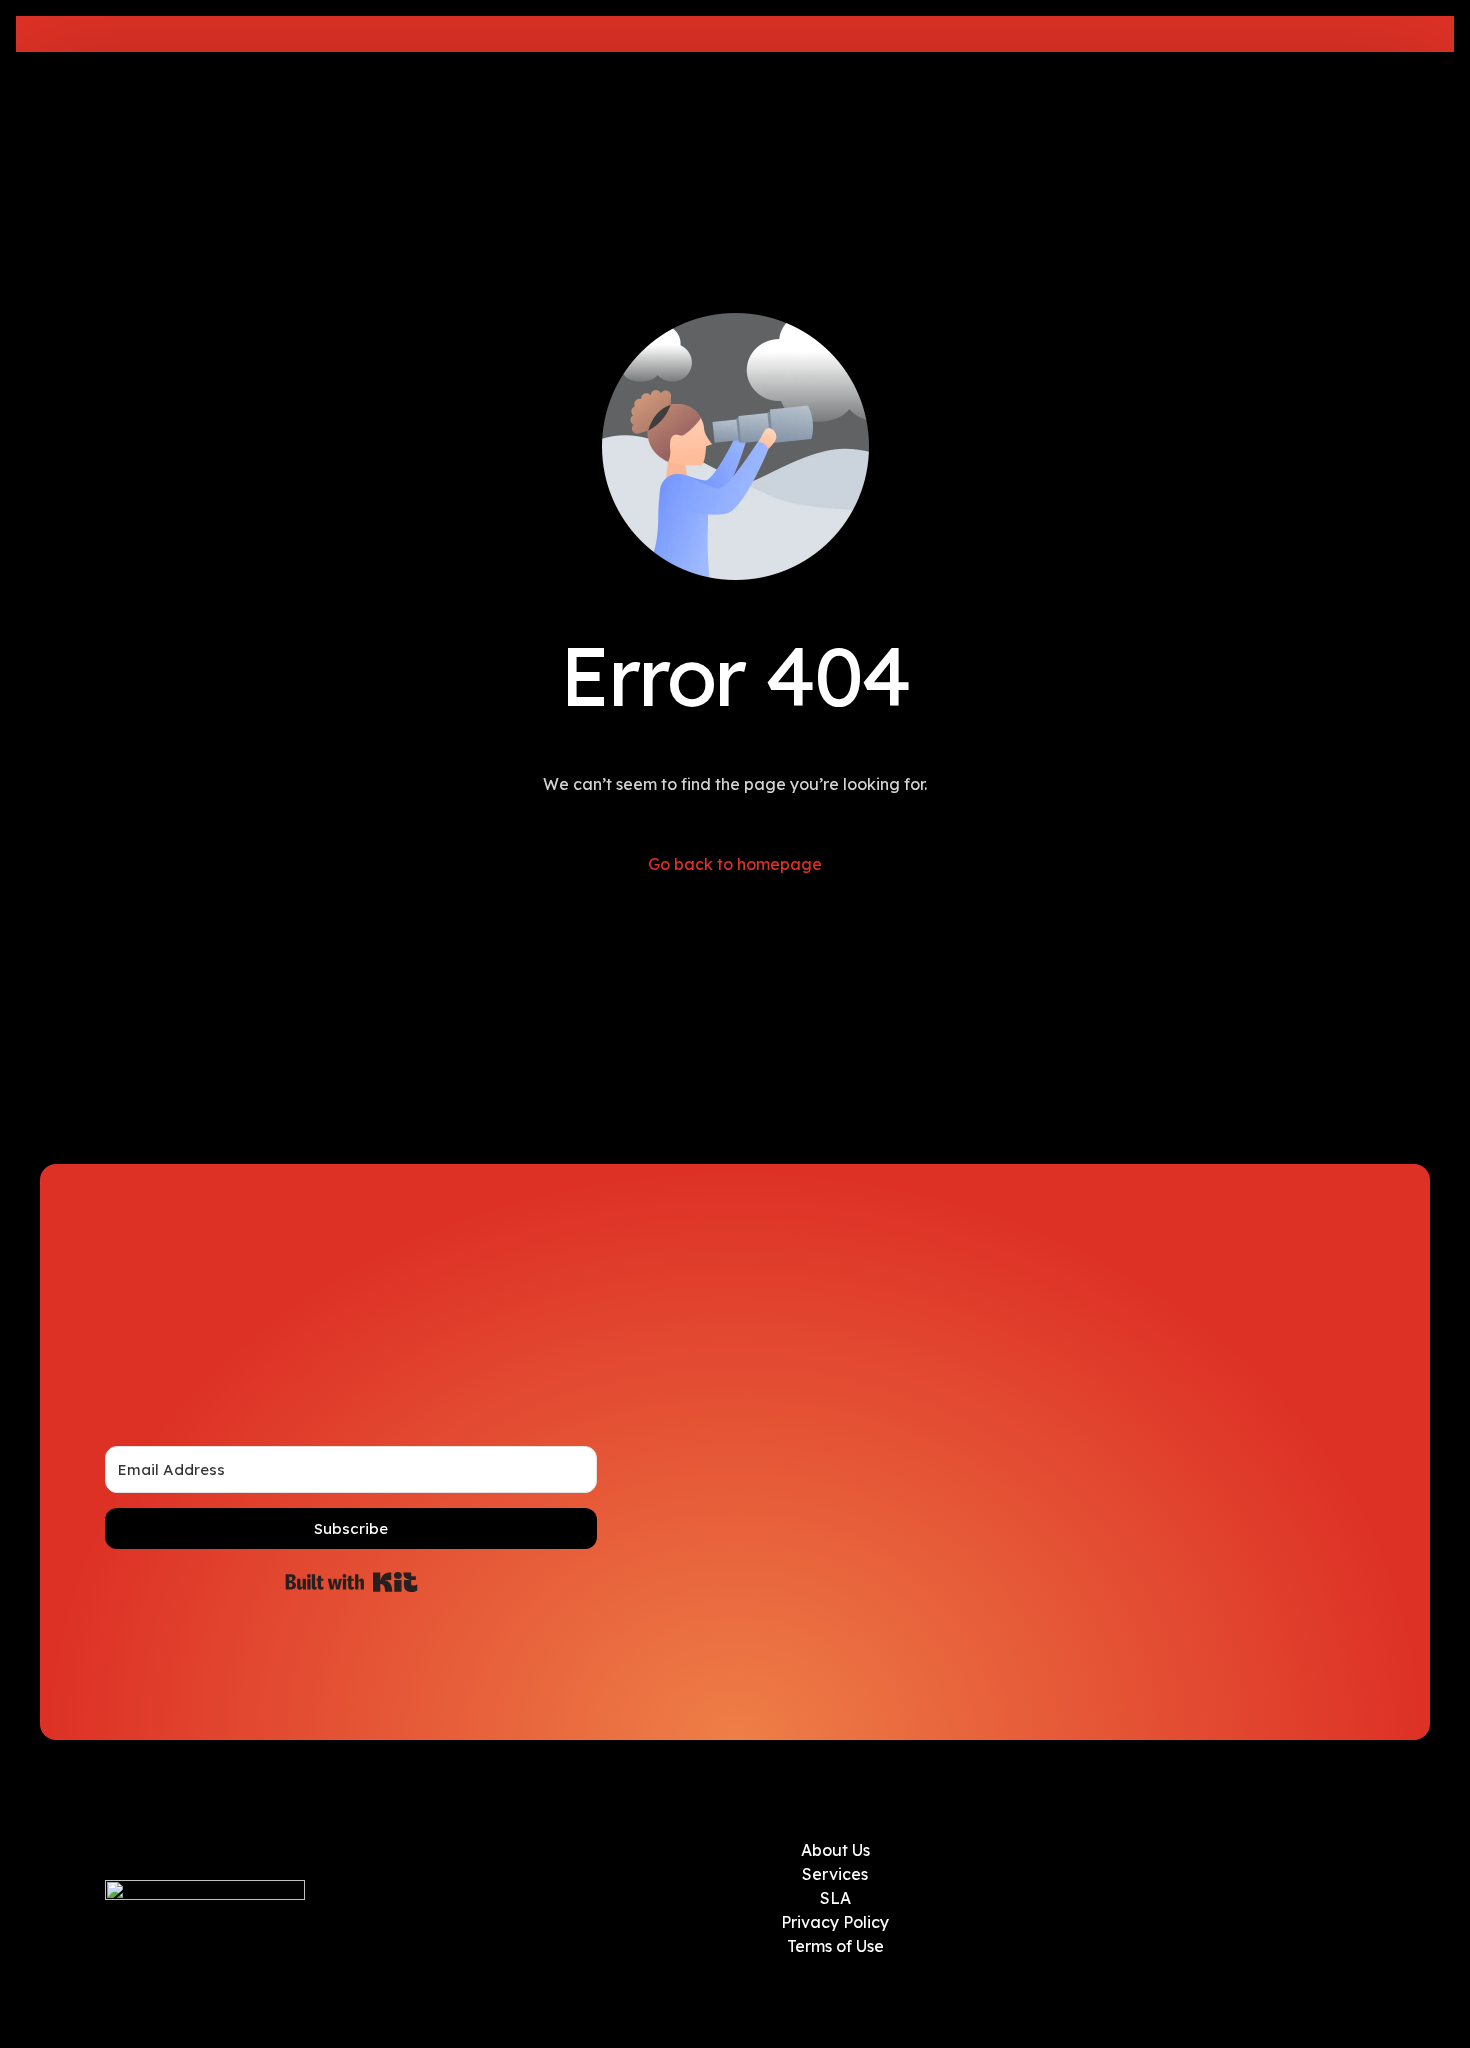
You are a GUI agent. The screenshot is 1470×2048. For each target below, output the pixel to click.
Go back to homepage (735, 864)
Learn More (915, 34)
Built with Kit (351, 1582)
